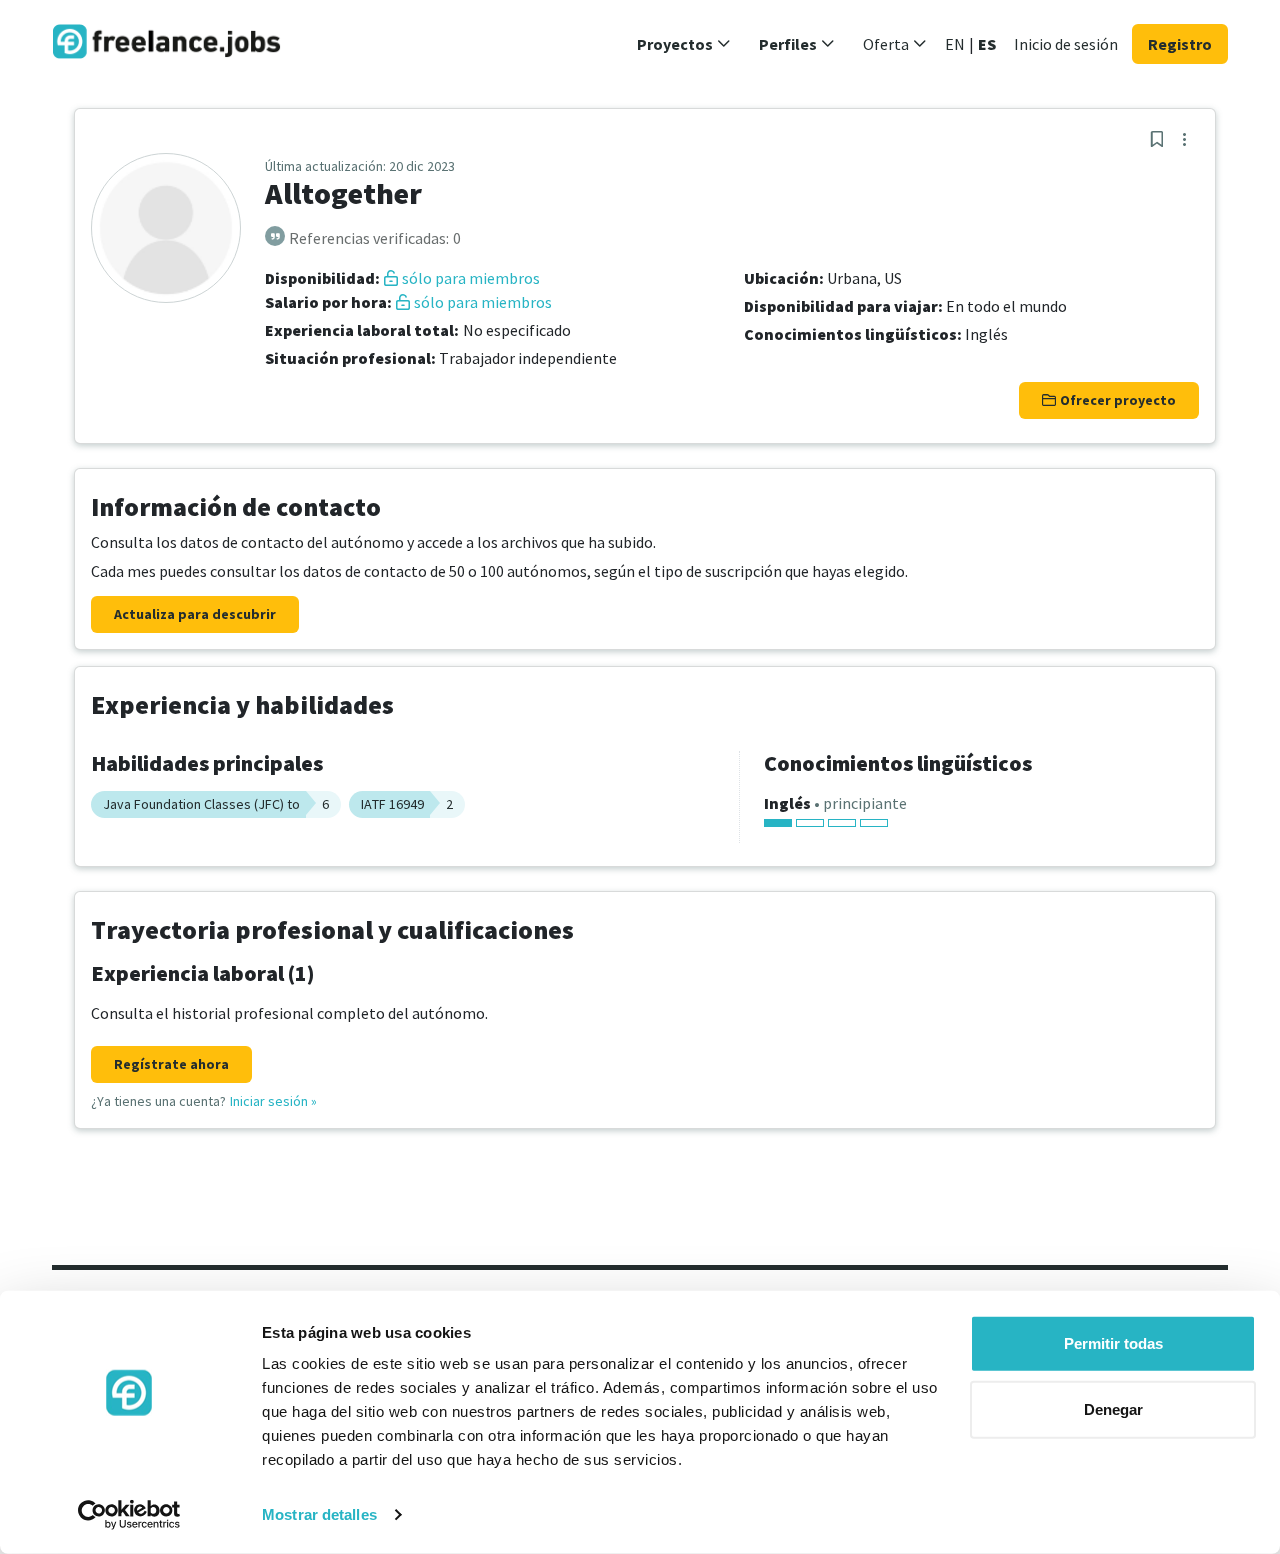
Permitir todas (1113, 1343)
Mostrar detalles (319, 1514)
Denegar (1113, 1408)
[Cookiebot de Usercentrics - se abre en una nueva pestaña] (129, 1515)
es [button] (987, 44)
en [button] (955, 44)
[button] (684, 44)
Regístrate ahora (171, 1064)
